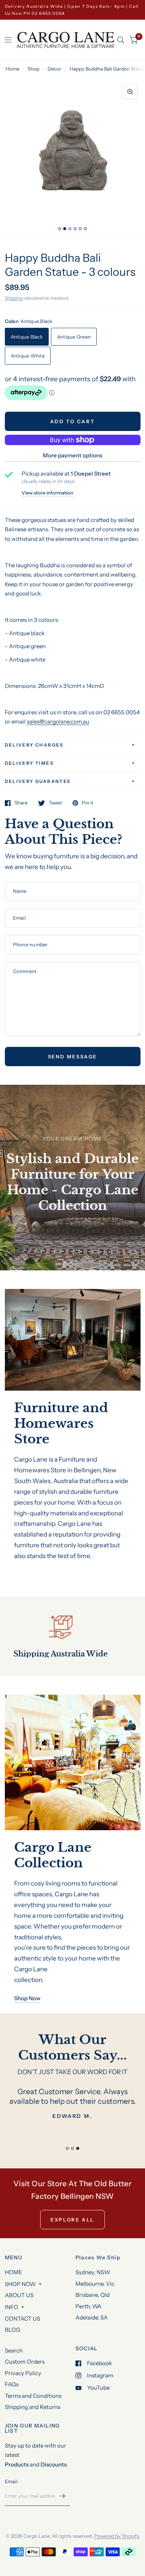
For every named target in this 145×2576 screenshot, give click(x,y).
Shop (33, 69)
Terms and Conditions (33, 2396)
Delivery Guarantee (38, 781)
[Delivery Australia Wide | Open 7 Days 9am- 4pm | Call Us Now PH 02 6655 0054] (73, 10)
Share (21, 803)
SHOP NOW (20, 2284)
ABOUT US (19, 2295)
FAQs (12, 2384)
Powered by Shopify (117, 2536)
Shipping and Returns (33, 2407)
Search (14, 2350)
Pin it (88, 803)
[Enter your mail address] (62, 2496)
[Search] (121, 40)
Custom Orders (25, 2362)
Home (12, 69)
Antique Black (27, 337)
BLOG (12, 2330)
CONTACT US (22, 2319)
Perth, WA (88, 2306)
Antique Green (74, 337)
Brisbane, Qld (93, 2295)
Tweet (55, 803)
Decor (54, 69)
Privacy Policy (23, 2373)
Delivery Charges (34, 745)
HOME (14, 2272)
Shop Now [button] (27, 1998)
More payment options (72, 455)
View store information (47, 493)
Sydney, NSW (93, 2272)
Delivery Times (30, 763)
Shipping (14, 298)
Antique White (28, 356)
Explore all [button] (72, 2220)
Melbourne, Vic (95, 2284)
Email (11, 2481)
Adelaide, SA (92, 2317)
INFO (12, 2307)
